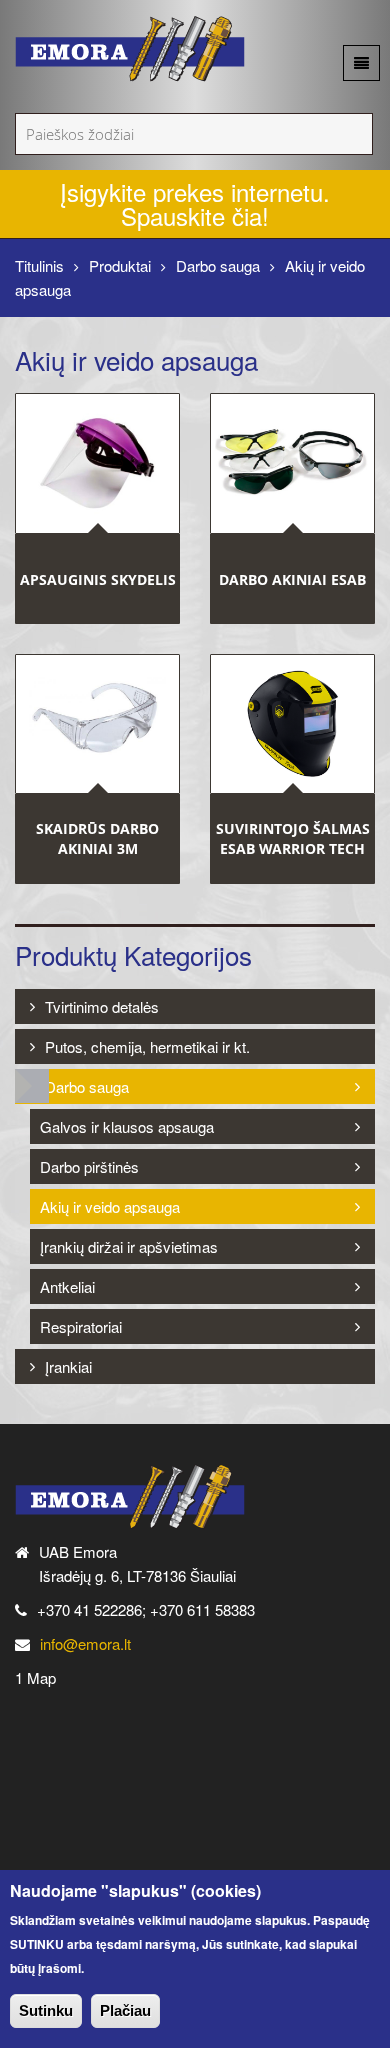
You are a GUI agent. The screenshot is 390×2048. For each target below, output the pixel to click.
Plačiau (125, 2010)
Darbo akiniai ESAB (292, 578)
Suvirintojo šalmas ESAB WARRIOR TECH (293, 838)
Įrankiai (68, 1366)
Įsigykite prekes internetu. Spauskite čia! (195, 203)
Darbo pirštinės (89, 1166)
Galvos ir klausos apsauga (127, 1126)
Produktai (120, 265)
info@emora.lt (85, 1643)
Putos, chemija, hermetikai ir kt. (147, 1046)
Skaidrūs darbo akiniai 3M (97, 838)
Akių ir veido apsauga (110, 1206)
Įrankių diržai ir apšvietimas (129, 1246)
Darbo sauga (218, 265)
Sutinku (46, 2010)
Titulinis (39, 265)
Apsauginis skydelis (98, 578)
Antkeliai (67, 1286)
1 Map (35, 1677)
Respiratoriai (81, 1326)
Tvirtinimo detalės (102, 1006)
